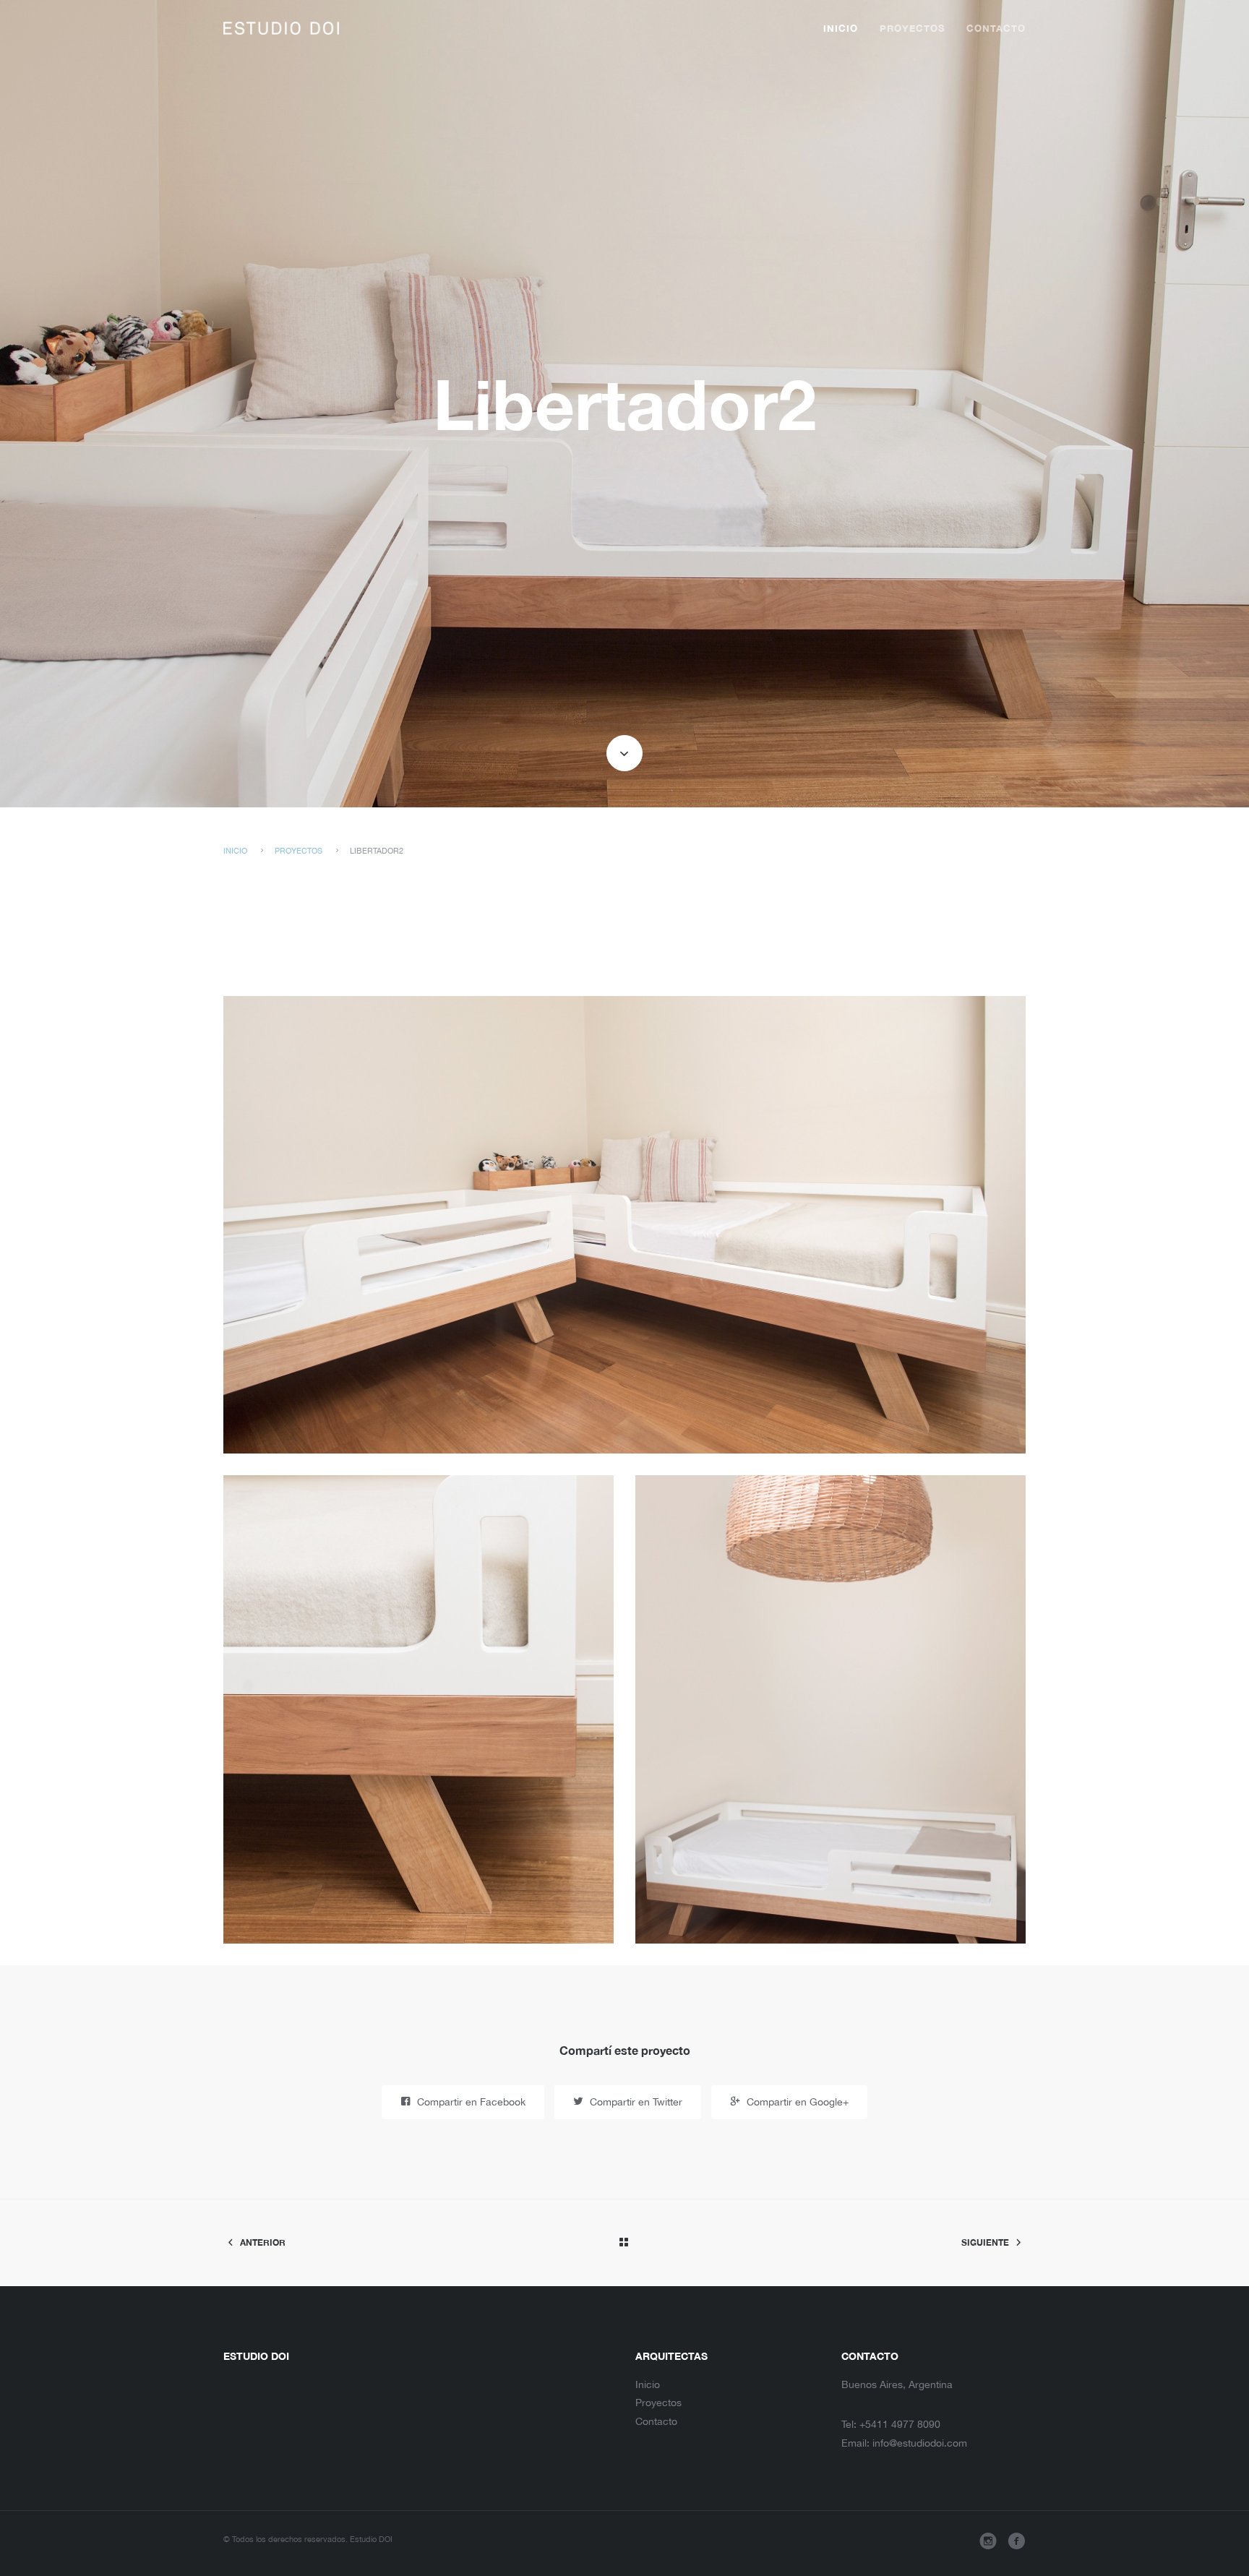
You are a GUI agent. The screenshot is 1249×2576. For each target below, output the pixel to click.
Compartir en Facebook (470, 2102)
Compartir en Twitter (635, 2102)
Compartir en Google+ (796, 2102)
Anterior (262, 2242)
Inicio (841, 29)
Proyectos (912, 29)
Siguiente (986, 2242)
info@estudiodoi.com (920, 2443)
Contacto (996, 29)
